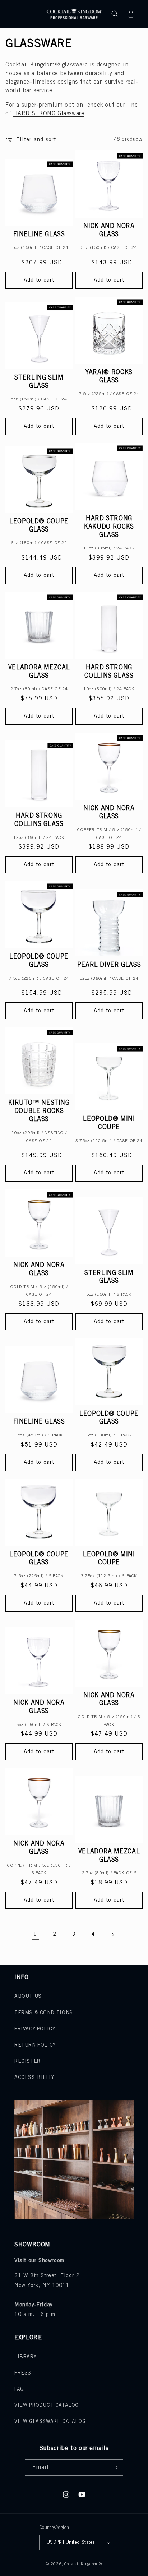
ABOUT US (28, 1997)
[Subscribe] (115, 2468)
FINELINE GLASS (39, 235)
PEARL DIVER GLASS (109, 965)
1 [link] (35, 1934)
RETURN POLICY (35, 2045)
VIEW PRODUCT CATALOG (47, 2406)
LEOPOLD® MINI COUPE (109, 1123)
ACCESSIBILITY (34, 2078)
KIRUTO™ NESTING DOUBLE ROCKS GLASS (39, 1111)
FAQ (19, 2389)
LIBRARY (25, 2357)
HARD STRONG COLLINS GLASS (109, 672)
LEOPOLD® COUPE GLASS (39, 526)
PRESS (23, 2373)
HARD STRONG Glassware (49, 114)
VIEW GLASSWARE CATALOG (50, 2422)
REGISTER (27, 2062)
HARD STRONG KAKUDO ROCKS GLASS (109, 527)
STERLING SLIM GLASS (39, 382)
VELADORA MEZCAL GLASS (39, 672)
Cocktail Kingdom (81, 2564)
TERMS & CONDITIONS (44, 2013)
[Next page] (113, 1935)
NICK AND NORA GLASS (109, 230)
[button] (14, 14)
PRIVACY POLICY (35, 2029)
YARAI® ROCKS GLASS (109, 377)
